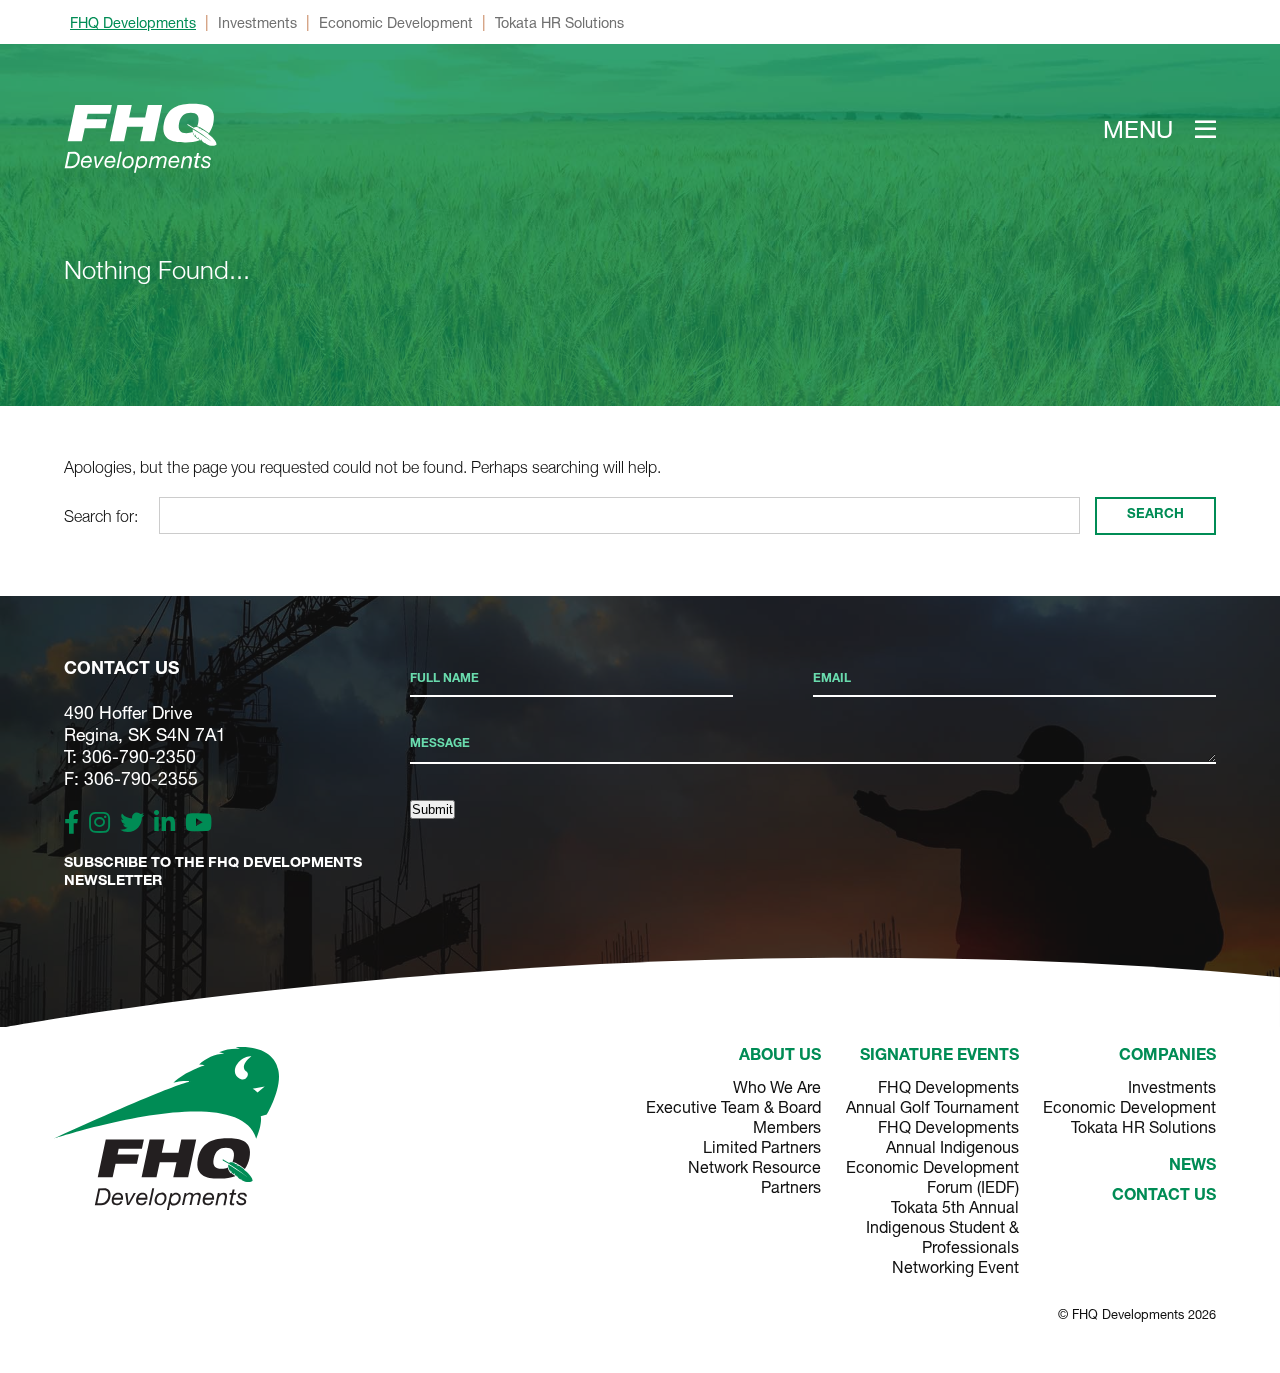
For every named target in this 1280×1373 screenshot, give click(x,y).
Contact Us (1164, 1197)
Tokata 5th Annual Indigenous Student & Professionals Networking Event (942, 1236)
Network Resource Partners (754, 1176)
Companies (1167, 1057)
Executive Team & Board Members (733, 1116)
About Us (780, 1057)
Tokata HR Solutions (559, 22)
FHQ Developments (133, 22)
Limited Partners (762, 1146)
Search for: (101, 516)
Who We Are (777, 1086)
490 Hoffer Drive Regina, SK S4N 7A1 (145, 723)
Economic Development (396, 22)
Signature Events (939, 1057)
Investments (257, 22)
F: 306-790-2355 (131, 778)
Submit (432, 809)
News (1192, 1167)
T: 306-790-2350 (130, 756)
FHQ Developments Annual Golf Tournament (932, 1096)
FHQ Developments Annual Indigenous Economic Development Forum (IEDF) (932, 1156)
